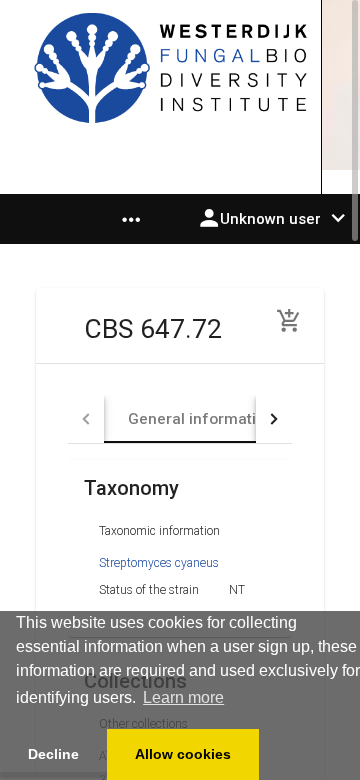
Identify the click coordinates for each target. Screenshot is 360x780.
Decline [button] (53, 754)
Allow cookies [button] (183, 754)
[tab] (201, 419)
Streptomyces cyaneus (159, 563)
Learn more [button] (183, 697)
